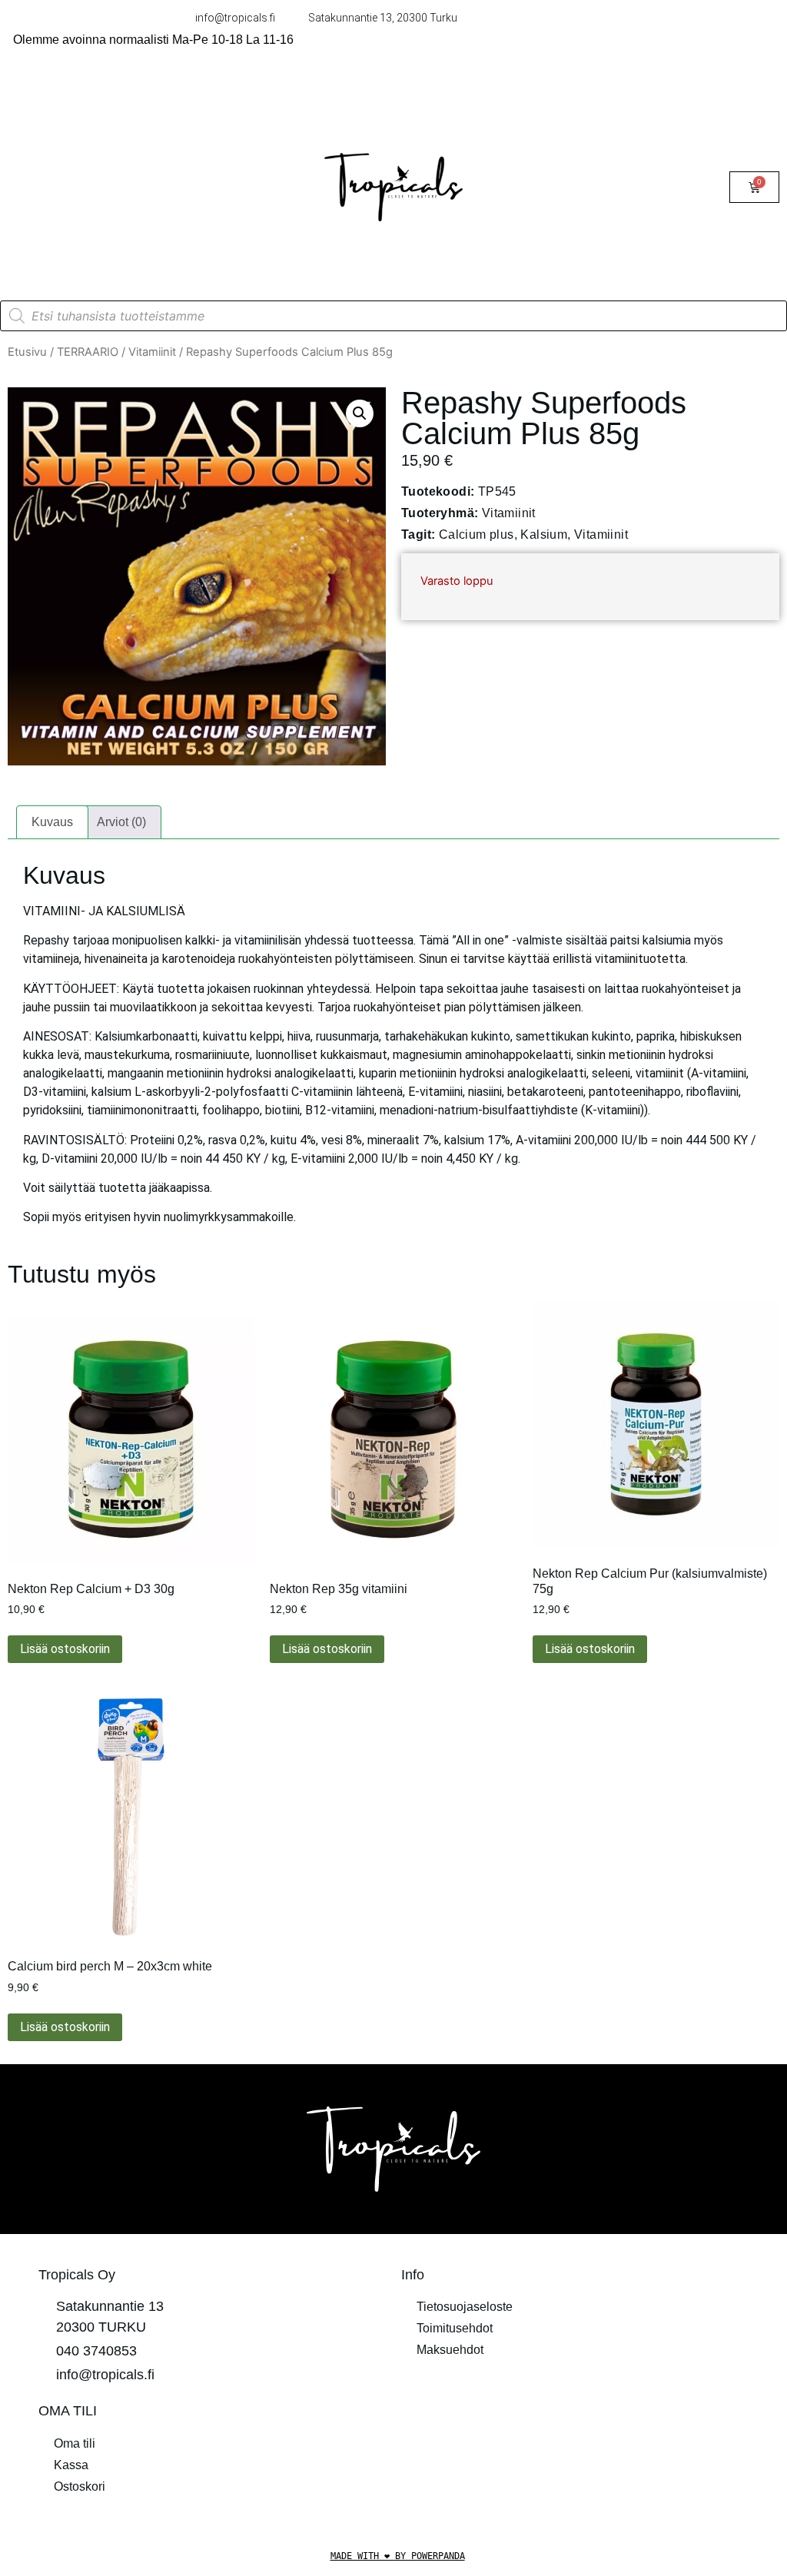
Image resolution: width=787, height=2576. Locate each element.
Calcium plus (477, 534)
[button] (360, 413)
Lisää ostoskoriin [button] (65, 1649)
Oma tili (75, 2443)
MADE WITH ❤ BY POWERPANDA (398, 2556)
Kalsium (544, 534)
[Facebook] (554, 2420)
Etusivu (27, 352)
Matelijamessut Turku (81, 239)
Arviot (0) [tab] (121, 822)
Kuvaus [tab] (52, 822)
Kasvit (120, 169)
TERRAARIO (60, 133)
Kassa (71, 2465)
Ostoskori (80, 2486)
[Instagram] (596, 2420)
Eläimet (44, 169)
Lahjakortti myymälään (85, 204)
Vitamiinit (152, 352)
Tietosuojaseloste (465, 2307)
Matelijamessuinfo (73, 275)
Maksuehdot (450, 2350)
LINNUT (46, 98)
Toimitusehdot (455, 2328)
